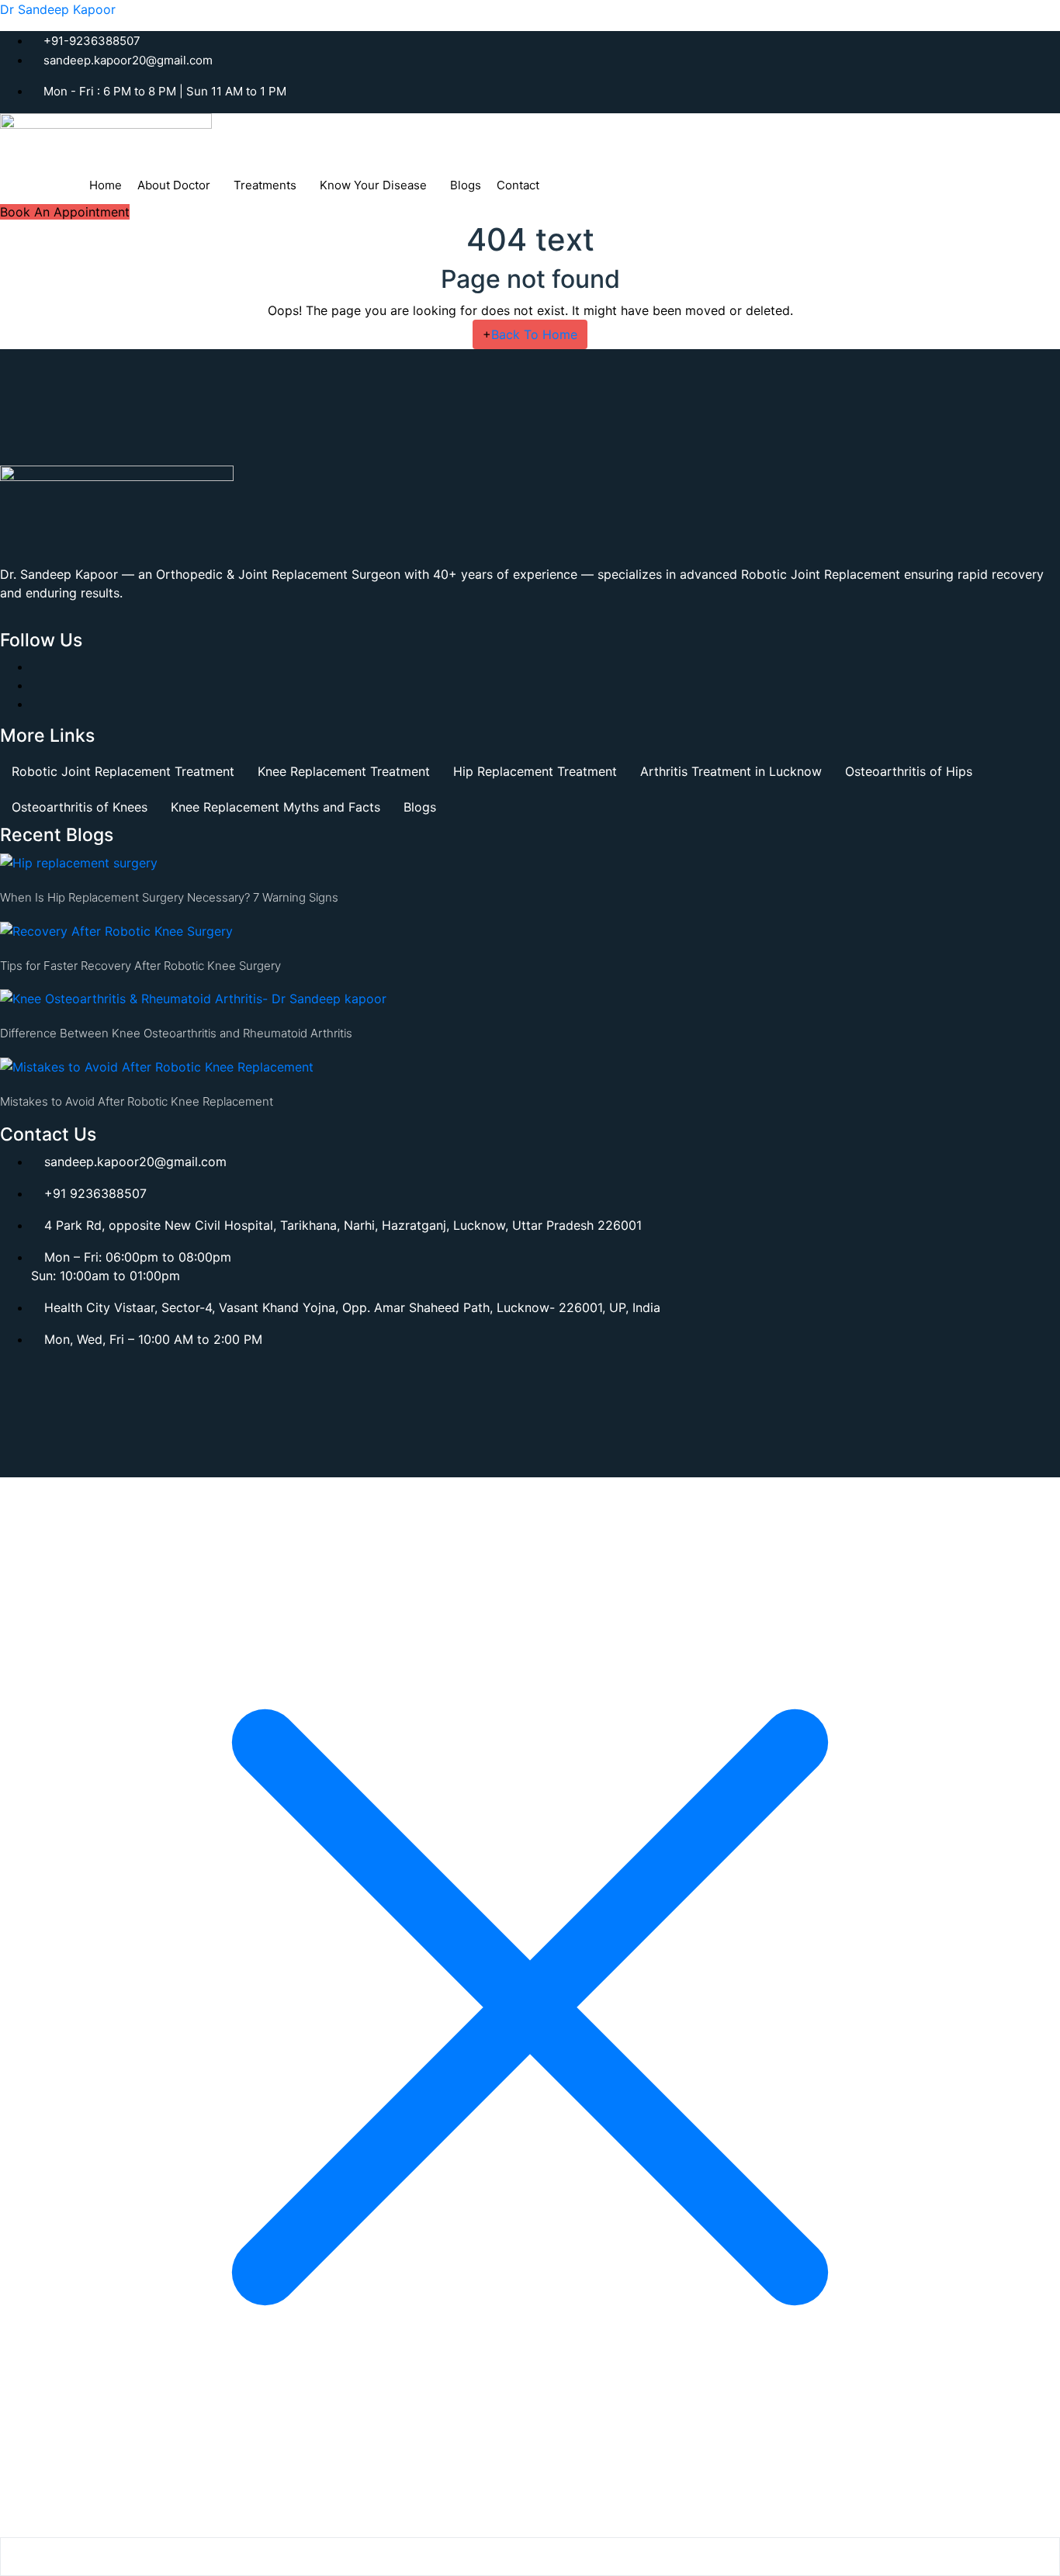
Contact (518, 185)
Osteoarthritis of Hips (909, 771)
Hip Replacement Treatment (535, 771)
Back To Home (530, 334)
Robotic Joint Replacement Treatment (123, 771)
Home (106, 185)
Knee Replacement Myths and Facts (275, 807)
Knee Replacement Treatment (344, 771)
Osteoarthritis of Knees (80, 807)
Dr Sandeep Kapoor (58, 9)
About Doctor (174, 185)
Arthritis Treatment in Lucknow (731, 771)
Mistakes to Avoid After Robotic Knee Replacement (137, 1101)
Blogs (466, 185)
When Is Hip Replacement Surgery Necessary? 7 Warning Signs (169, 897)
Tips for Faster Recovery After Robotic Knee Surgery (140, 966)
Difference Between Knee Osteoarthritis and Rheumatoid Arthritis (176, 1033)
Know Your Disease (373, 185)
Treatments (265, 185)
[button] (178, 185)
